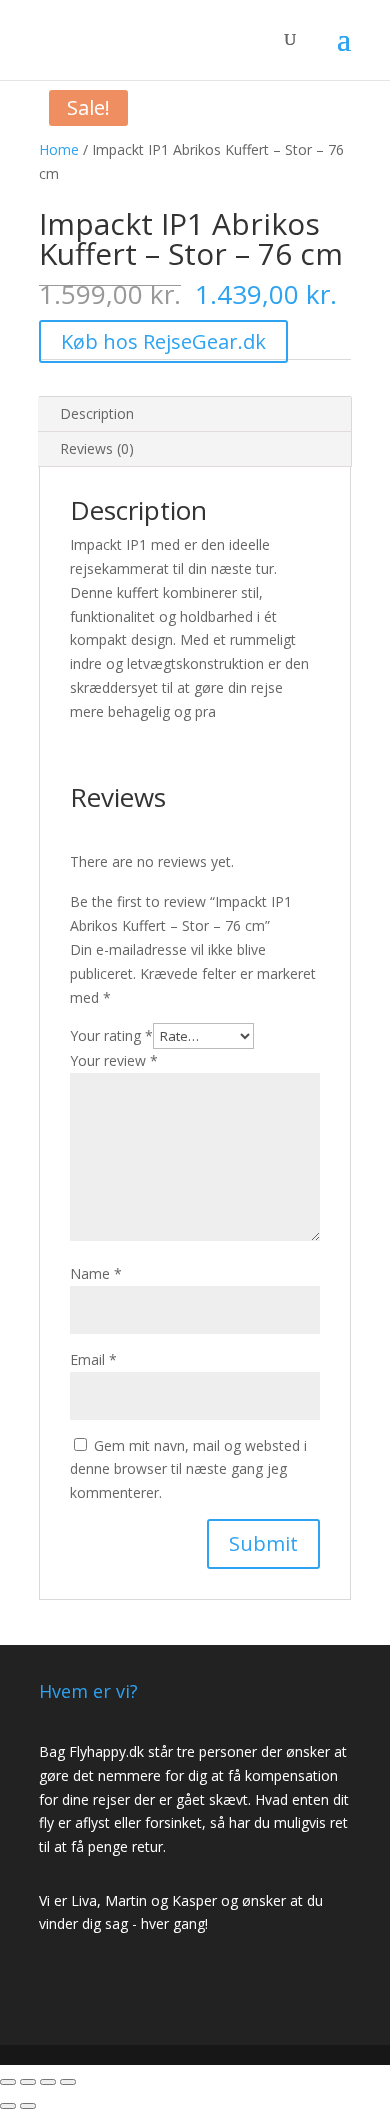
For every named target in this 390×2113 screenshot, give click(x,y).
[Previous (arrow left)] (8, 2106)
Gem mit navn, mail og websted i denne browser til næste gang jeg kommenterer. (188, 1469)
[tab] (195, 414)
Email (93, 1359)
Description (97, 413)
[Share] (28, 2082)
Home (59, 149)
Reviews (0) (97, 448)
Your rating (111, 1035)
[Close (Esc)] (8, 2082)
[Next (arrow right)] (28, 2106)
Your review (114, 1060)
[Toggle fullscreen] (48, 2082)
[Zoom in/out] (68, 2082)
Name (96, 1273)
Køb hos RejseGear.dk (163, 341)
